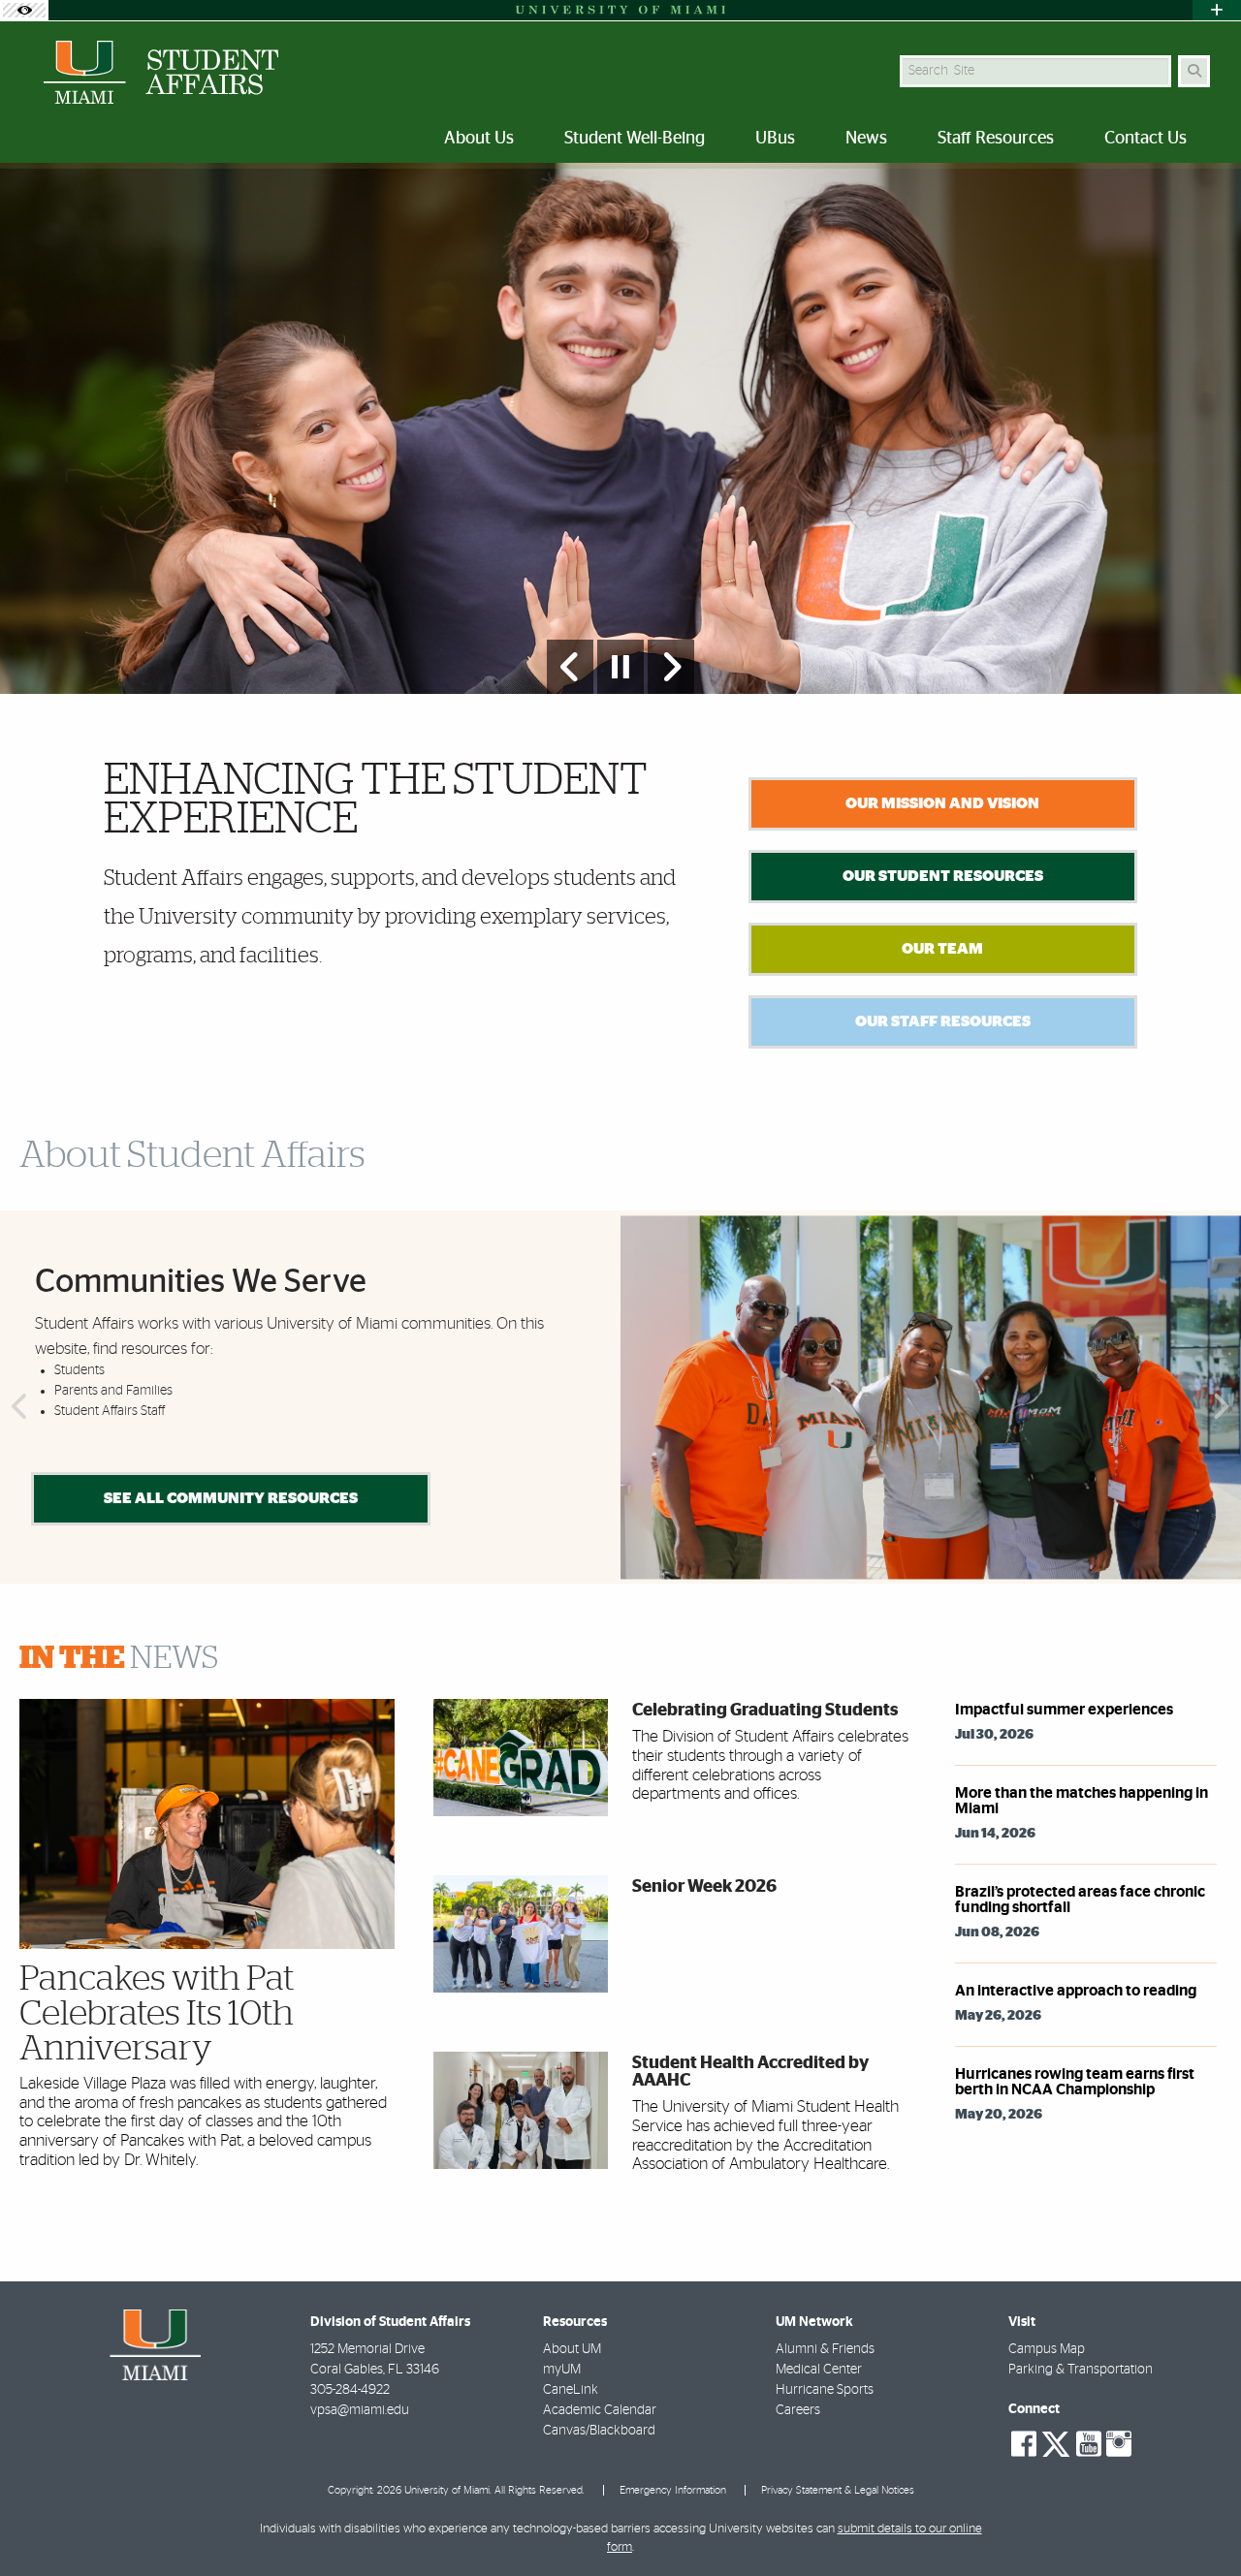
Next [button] (1224, 1407)
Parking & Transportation (1081, 2370)
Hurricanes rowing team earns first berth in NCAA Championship (1075, 2082)
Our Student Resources (943, 876)
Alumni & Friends (825, 2349)
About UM (572, 2349)
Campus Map (1047, 2349)
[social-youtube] (1089, 2444)
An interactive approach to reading (1076, 1991)
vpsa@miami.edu (360, 2410)
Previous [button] (17, 1407)
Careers (798, 2410)
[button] (1198, 2522)
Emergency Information (673, 2490)
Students (80, 1370)
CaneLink (571, 2390)
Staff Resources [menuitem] (996, 139)
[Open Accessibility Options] (24, 10)
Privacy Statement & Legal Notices (838, 2490)
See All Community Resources (231, 1498)
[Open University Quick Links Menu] (1217, 10)
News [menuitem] (866, 139)
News (119, 1658)
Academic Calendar (600, 2410)
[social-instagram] (1119, 2444)
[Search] (1194, 71)
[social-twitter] (1056, 2442)
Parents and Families (113, 1391)
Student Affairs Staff (110, 1411)
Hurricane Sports (825, 2390)
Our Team (942, 949)
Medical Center (819, 2370)
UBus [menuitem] (775, 139)
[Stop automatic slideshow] (620, 667)
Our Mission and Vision (942, 803)
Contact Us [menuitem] (1146, 139)
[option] (620, 429)
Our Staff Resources (943, 1021)
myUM (562, 2370)
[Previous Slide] (570, 667)
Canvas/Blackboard (599, 2431)
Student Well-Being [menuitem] (635, 139)
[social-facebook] (1024, 2444)
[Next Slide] (671, 667)
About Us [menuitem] (479, 139)
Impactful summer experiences (1064, 1710)
